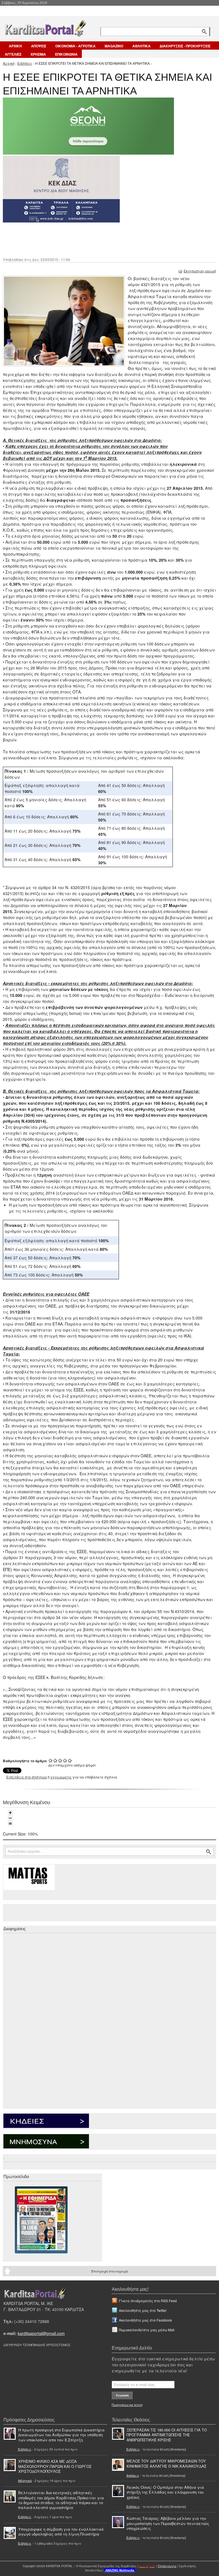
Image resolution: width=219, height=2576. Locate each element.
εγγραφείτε (61, 1777)
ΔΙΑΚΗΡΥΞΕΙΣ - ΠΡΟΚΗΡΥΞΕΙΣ (185, 46)
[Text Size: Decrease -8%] (10, 1818)
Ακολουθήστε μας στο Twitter (143, 2310)
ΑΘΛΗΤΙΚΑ (141, 46)
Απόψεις (133, 2475)
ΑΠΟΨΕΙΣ (39, 46)
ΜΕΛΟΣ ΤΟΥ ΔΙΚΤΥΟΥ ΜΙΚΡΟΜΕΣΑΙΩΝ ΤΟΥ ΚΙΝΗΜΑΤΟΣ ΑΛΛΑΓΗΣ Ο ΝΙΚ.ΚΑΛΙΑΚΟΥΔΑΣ (167, 2463)
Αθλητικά (25, 2480)
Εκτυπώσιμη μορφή (200, 271)
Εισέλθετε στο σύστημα (27, 1777)
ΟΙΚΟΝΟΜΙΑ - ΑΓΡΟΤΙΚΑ (75, 46)
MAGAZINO (114, 46)
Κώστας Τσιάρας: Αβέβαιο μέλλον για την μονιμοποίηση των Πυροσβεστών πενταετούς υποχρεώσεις (168, 2523)
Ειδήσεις (25, 63)
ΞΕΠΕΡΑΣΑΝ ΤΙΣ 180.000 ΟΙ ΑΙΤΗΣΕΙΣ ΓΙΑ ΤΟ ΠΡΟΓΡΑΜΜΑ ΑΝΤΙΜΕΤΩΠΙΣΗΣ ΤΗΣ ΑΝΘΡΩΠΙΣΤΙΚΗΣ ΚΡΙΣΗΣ (167, 2435)
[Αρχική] (45, 27)
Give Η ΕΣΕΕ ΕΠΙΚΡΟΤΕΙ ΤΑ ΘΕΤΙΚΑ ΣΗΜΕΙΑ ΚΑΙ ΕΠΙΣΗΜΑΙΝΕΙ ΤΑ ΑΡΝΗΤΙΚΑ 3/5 (60, 1760)
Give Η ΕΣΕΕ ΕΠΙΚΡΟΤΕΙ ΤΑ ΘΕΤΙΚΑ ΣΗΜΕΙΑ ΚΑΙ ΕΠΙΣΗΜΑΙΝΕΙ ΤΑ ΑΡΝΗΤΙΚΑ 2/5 (55, 1760)
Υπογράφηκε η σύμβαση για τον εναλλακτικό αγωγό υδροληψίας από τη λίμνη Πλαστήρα (61, 2532)
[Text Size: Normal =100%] (10, 1824)
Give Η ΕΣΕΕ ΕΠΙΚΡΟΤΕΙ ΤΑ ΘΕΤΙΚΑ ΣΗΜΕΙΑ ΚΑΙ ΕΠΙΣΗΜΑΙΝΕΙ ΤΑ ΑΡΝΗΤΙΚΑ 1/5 (51, 1760)
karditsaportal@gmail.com (41, 2333)
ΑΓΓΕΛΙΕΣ (13, 54)
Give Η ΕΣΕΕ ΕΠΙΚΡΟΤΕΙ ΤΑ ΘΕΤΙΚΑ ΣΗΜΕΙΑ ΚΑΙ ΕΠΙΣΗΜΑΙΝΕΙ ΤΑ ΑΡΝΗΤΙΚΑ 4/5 (65, 1760)
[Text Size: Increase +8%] (10, 1813)
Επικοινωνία (167, 2566)
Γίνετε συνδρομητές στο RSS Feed (148, 2301)
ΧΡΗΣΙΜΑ (38, 54)
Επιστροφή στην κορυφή (109, 2271)
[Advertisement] (104, 239)
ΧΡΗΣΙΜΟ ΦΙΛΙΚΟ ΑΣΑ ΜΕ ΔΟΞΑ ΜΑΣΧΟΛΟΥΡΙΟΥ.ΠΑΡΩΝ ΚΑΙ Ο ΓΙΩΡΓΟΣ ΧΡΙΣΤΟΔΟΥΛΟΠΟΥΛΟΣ (55, 2466)
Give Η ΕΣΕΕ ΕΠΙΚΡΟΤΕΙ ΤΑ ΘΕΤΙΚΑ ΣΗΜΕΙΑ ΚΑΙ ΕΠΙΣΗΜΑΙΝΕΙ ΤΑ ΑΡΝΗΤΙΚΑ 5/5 (70, 1760)
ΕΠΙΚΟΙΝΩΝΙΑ (66, 54)
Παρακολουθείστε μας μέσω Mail (147, 2330)
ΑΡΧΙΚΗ (15, 46)
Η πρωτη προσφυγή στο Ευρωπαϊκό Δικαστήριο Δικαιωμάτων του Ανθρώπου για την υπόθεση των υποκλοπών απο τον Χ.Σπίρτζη (61, 2435)
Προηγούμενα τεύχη (127, 2405)
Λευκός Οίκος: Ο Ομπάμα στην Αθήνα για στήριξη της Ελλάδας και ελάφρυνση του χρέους (165, 2492)
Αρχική (9, 63)
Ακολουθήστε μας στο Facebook (145, 2320)
